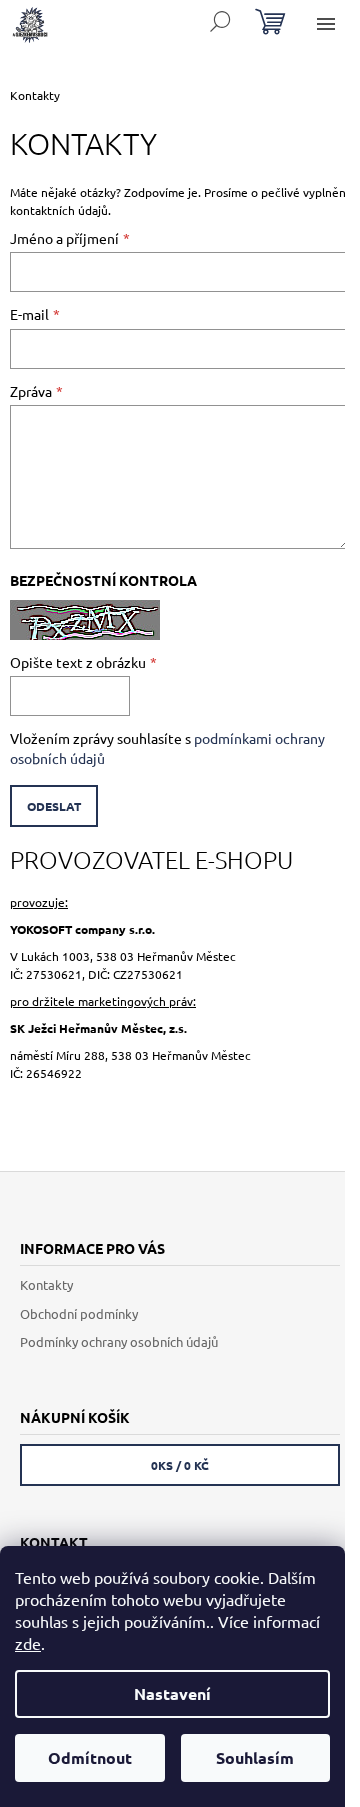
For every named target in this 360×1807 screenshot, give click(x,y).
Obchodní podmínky (79, 1313)
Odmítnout (90, 1757)
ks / (180, 1465)
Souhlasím (255, 1757)
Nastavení (172, 1693)
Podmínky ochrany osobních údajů (119, 1341)
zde (28, 1643)
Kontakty (46, 1284)
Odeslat (54, 806)
